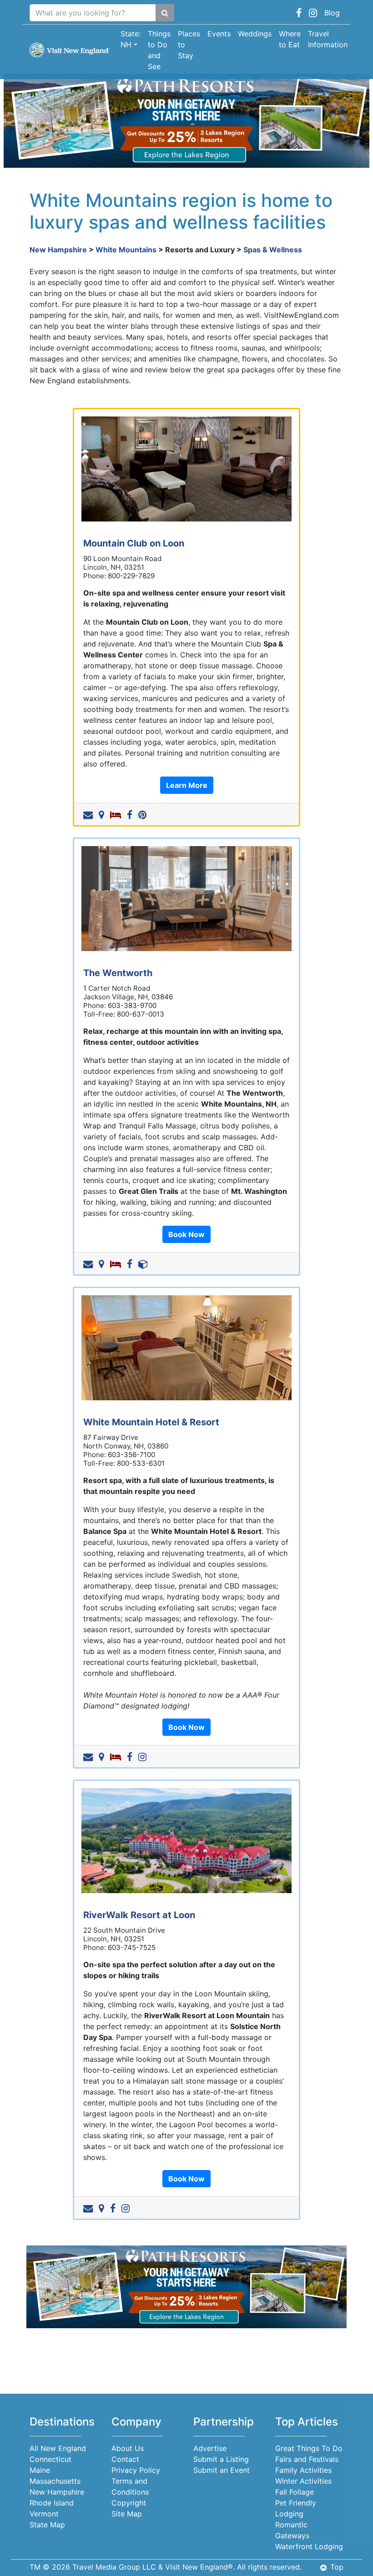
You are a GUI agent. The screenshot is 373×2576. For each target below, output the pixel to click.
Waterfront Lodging (309, 2546)
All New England (58, 2448)
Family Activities (303, 2470)
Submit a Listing (221, 2459)
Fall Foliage (295, 2492)
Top (337, 2567)
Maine (40, 2470)
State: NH (131, 39)
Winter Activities (303, 2481)
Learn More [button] (187, 785)
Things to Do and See (159, 50)
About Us (128, 2448)
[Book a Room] (117, 814)
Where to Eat (290, 39)
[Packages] (145, 1263)
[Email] (90, 814)
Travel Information (328, 39)
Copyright (129, 2503)
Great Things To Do (309, 2448)
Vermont (44, 2514)
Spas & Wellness (273, 250)
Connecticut (50, 2459)
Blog (332, 13)
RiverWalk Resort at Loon (139, 1915)
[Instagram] (144, 1756)
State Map (47, 2525)
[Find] (165, 13)
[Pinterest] (144, 814)
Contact (125, 2459)
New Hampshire (58, 250)
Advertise (210, 2448)
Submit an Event (222, 2470)
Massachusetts (55, 2481)
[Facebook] (131, 814)
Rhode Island (52, 2503)
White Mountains (126, 250)
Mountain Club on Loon (134, 543)
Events (219, 34)
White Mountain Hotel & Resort (151, 1422)
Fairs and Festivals (307, 2459)
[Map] (103, 814)
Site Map (127, 2514)
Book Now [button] (186, 1234)
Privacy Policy (136, 2470)
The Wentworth (118, 973)
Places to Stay (189, 45)
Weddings (255, 34)
